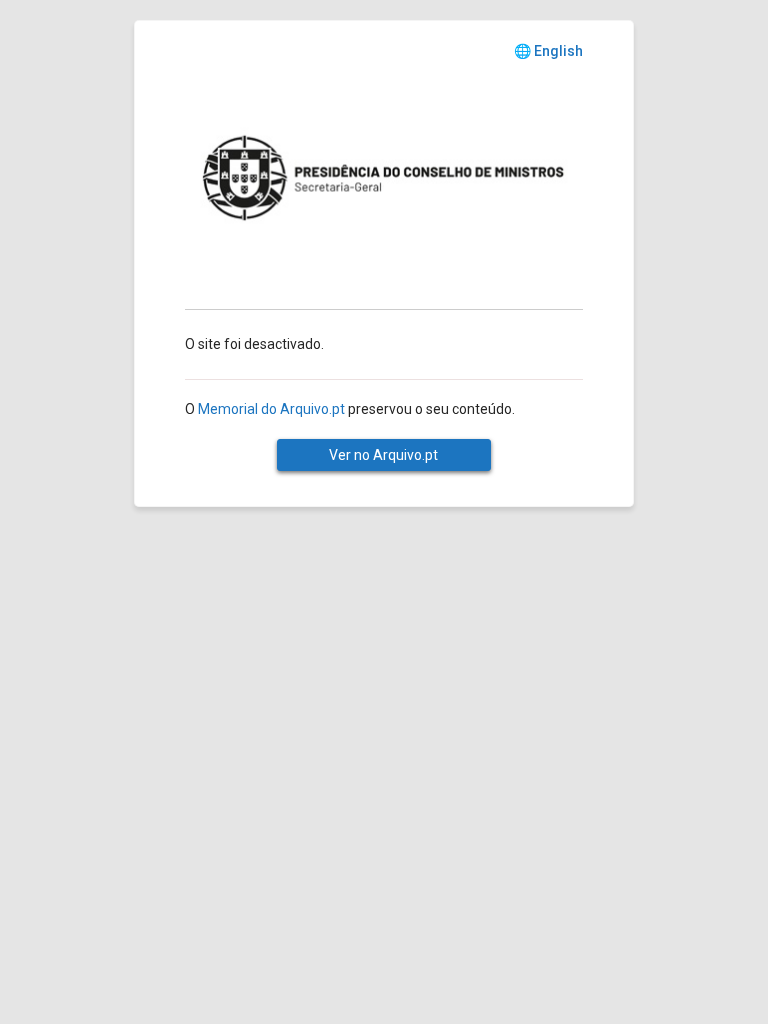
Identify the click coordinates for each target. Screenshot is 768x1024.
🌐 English (548, 51)
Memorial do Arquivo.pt (271, 409)
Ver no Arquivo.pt (383, 455)
